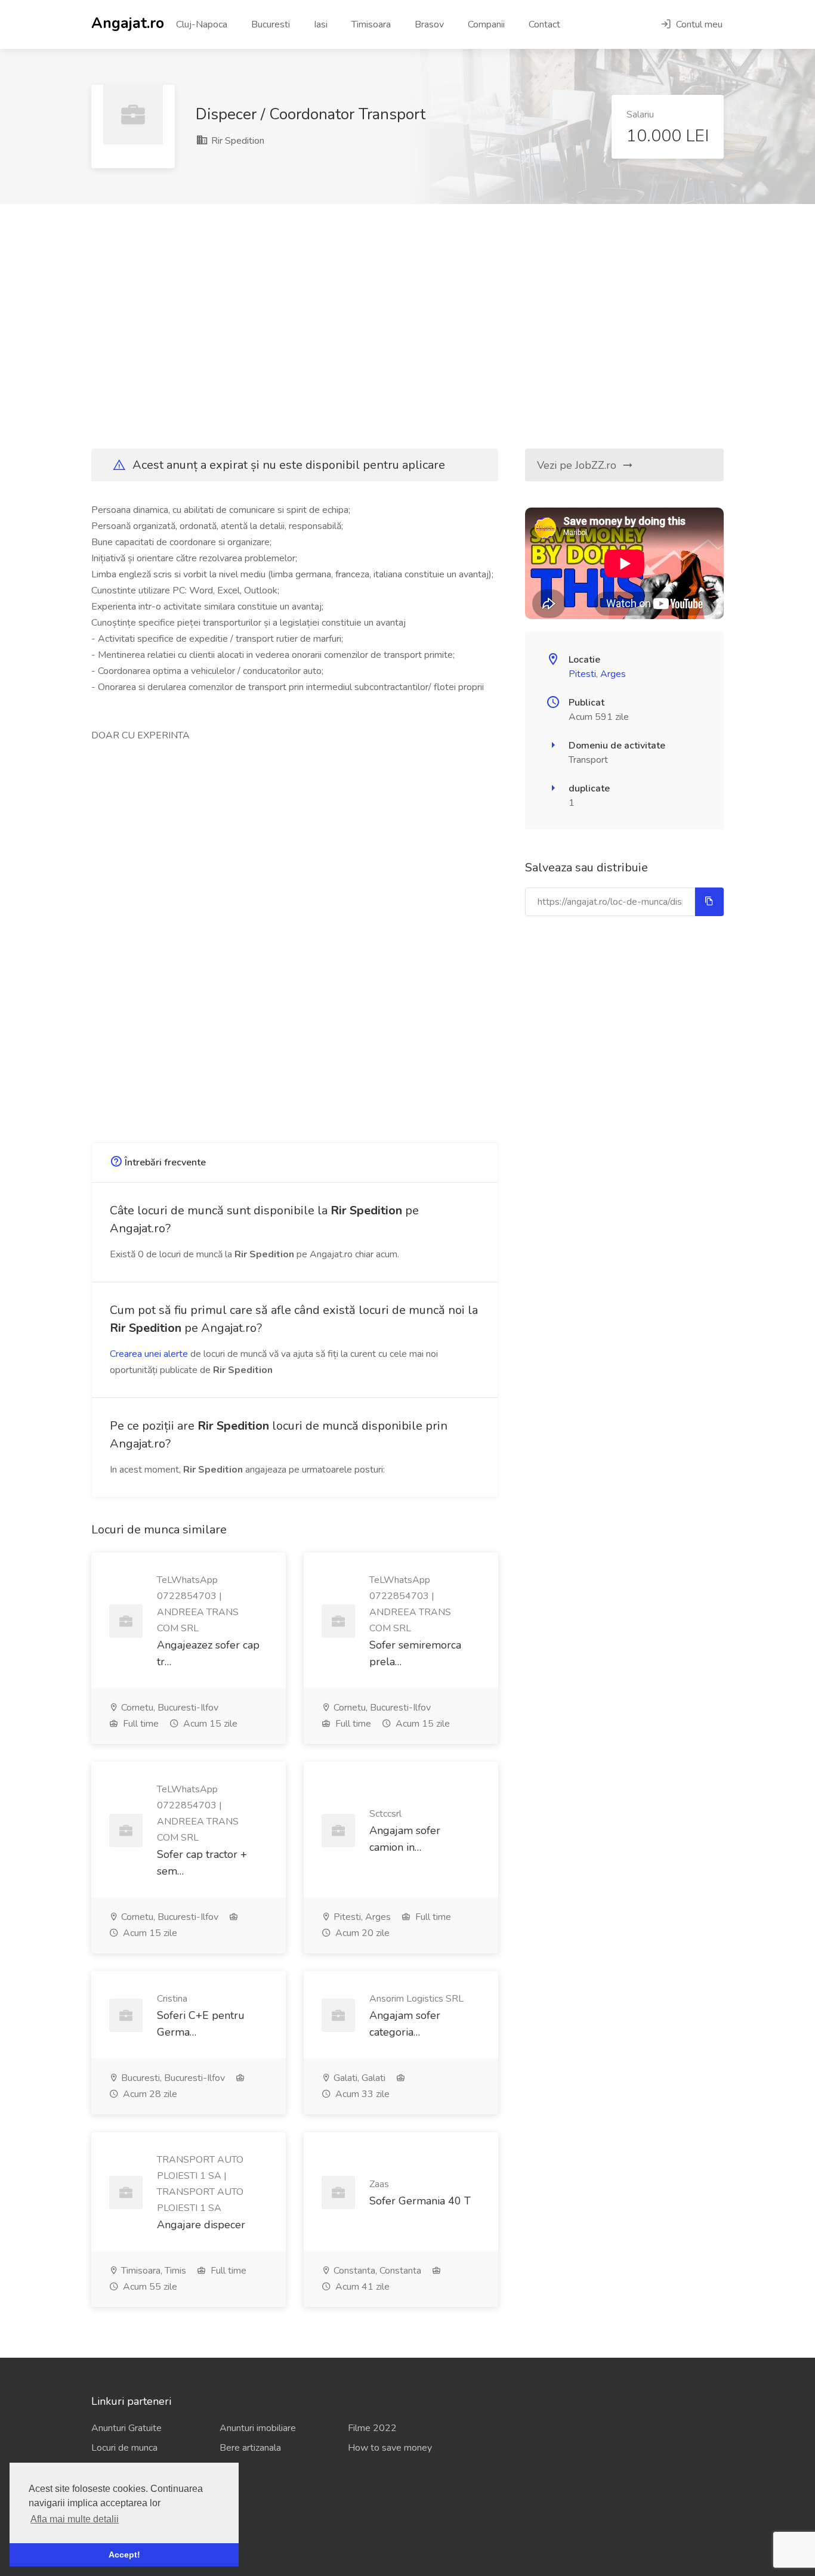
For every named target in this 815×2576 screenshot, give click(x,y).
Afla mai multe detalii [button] (75, 2519)
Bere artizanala (250, 2448)
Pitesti (582, 674)
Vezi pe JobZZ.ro (578, 465)
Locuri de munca (124, 2448)
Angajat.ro (128, 22)
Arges (613, 674)
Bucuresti (271, 24)
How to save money (390, 2448)
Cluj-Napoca (202, 24)
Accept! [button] (124, 2555)
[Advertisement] (407, 326)
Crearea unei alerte (149, 1354)
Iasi (321, 24)
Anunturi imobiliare (258, 2428)
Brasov (429, 24)
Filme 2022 (372, 2428)
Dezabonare (116, 2530)
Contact (544, 24)
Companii (486, 24)
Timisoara (371, 24)
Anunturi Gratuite (126, 2428)
